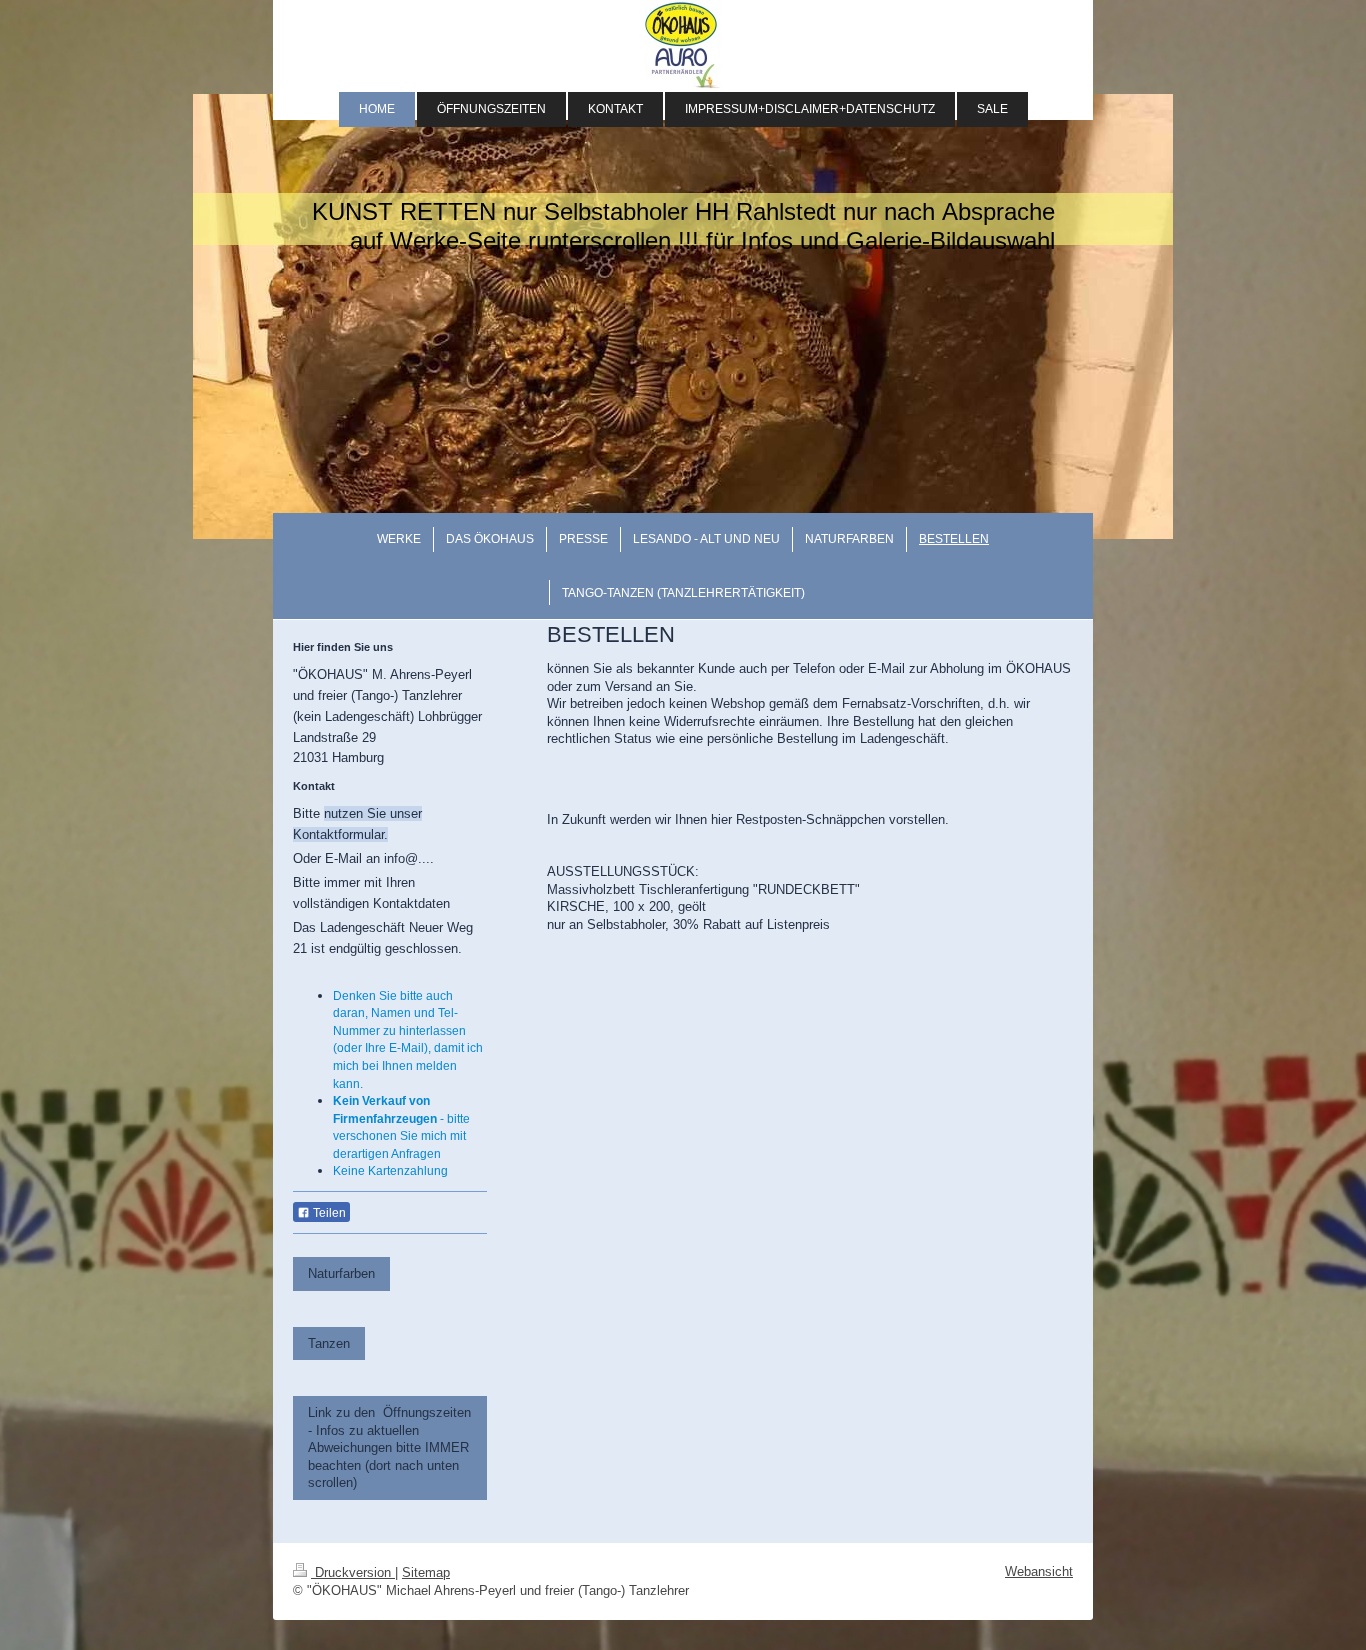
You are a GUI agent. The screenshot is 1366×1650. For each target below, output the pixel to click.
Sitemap (426, 1572)
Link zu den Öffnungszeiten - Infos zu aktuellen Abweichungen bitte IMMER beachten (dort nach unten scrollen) (389, 1447)
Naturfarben (341, 1273)
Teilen (328, 1213)
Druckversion (353, 1572)
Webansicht (1039, 1571)
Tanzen (329, 1343)
